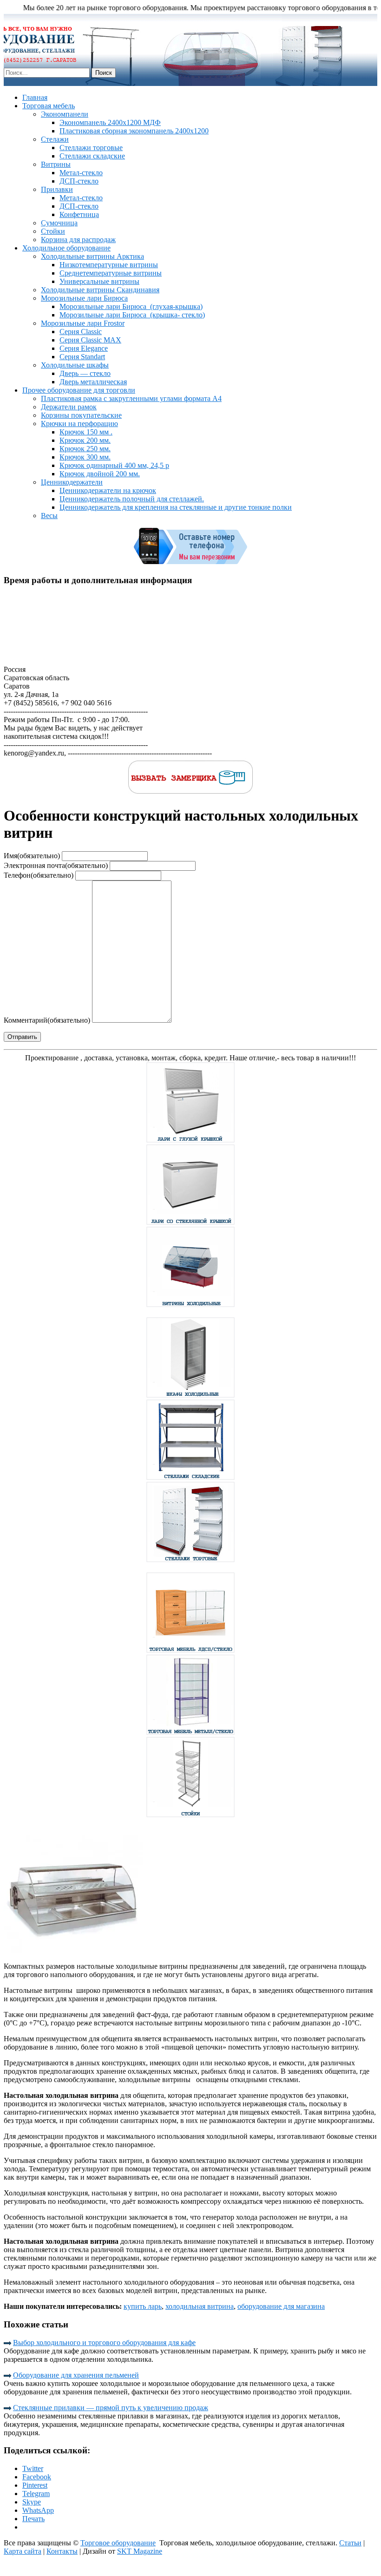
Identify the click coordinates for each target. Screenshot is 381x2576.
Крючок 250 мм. (85, 449)
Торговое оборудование (118, 2543)
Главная (35, 97)
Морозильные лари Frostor (83, 323)
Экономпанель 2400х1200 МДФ (110, 122)
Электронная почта (56, 865)
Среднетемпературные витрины (111, 273)
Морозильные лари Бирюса (84, 298)
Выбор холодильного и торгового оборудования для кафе (104, 2343)
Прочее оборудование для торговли (79, 390)
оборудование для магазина (281, 2306)
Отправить (22, 1037)
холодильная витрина (200, 2306)
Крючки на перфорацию (79, 424)
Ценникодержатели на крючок (108, 490)
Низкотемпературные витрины (109, 265)
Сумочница (59, 223)
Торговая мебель (49, 106)
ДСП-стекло (79, 181)
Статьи (350, 2543)
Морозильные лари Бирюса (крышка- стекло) (132, 315)
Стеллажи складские (92, 156)
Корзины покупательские (81, 415)
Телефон (39, 875)
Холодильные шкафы (75, 365)
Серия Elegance (84, 348)
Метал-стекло (81, 173)
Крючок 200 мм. (85, 440)
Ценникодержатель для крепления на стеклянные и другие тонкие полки (176, 507)
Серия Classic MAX (90, 340)
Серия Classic (81, 332)
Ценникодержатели (72, 482)
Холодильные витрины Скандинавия (100, 290)
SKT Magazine (140, 2551)
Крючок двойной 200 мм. (100, 474)
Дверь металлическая (93, 382)
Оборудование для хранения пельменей (76, 2375)
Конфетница (79, 214)
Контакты (62, 2551)
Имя (32, 856)
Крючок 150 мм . (86, 432)
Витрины (56, 164)
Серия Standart (82, 357)
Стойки (53, 231)
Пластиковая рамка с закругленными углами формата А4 (131, 398)
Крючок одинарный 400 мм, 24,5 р (114, 465)
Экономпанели (65, 114)
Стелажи (55, 139)
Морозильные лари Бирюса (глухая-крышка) (131, 306)
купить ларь (143, 2306)
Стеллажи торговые (91, 148)
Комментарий (47, 1020)
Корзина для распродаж (78, 240)
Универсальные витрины (99, 281)
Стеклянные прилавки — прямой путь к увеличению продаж (111, 2408)
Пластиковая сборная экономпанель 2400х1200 (134, 131)
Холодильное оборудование (66, 248)
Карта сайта (23, 2551)
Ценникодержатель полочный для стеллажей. (132, 499)
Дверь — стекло (85, 373)
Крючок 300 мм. (85, 457)
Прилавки (57, 189)
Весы (49, 516)
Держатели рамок (69, 407)
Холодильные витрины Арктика (92, 256)
